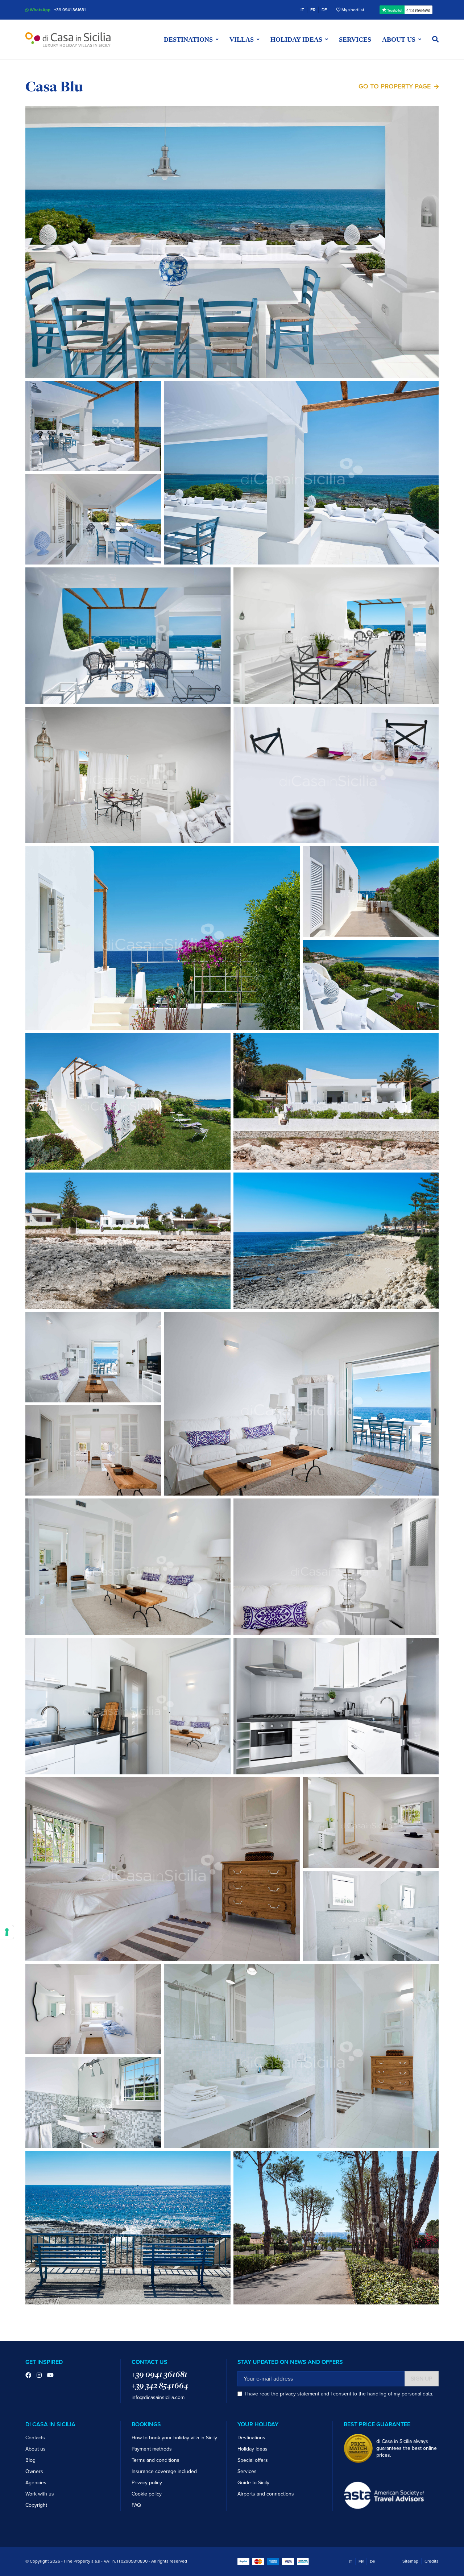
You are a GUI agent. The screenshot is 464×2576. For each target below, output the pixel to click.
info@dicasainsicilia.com (158, 2397)
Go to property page (395, 86)
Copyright (36, 2505)
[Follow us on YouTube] (50, 2376)
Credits (432, 2561)
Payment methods (152, 2449)
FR (313, 10)
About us (36, 2449)
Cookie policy (147, 2494)
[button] (435, 40)
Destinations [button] (188, 40)
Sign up (422, 2379)
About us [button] (399, 40)
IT (302, 10)
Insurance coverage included (164, 2471)
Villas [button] (242, 40)
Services (355, 40)
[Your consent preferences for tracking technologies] (7, 1932)
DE (324, 10)
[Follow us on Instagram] (39, 2376)
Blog (30, 2460)
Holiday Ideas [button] (296, 40)
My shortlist (352, 10)
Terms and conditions (156, 2460)
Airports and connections (266, 2494)
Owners (34, 2471)
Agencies (36, 2483)
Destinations (251, 2438)
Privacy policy (147, 2483)
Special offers (253, 2460)
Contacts (35, 2438)
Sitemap (410, 2561)
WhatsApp (40, 10)
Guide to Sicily (253, 2483)
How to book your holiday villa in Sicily (174, 2438)
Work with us (40, 2494)
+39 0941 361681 (70, 10)
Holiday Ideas (252, 2449)
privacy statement (300, 2394)
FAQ (136, 2505)
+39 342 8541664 (160, 2385)
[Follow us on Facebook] (28, 2376)
